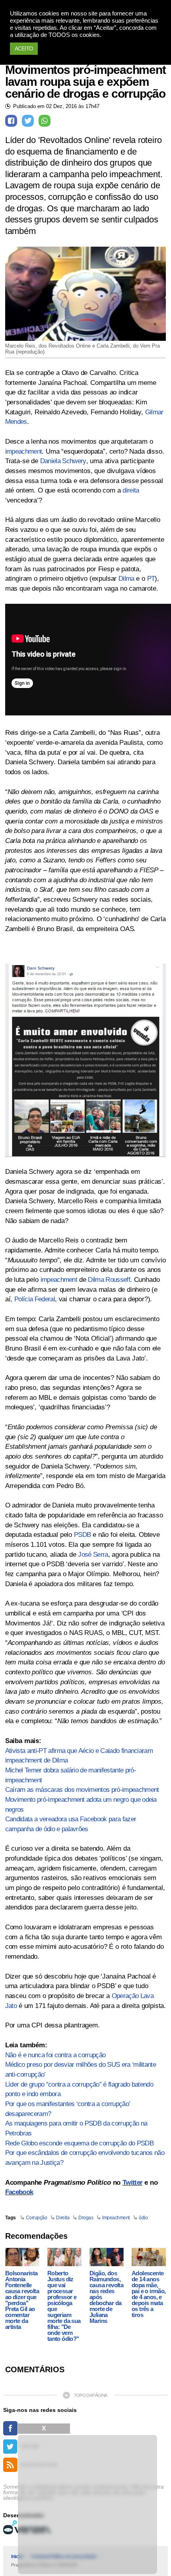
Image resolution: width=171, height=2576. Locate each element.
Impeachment (116, 2218)
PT (151, 579)
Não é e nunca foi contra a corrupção (55, 2055)
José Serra (93, 1555)
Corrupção (37, 2218)
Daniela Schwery (63, 461)
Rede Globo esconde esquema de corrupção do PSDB (79, 2143)
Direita (63, 2218)
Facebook (19, 2192)
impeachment (24, 451)
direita (131, 490)
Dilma (126, 579)
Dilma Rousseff (109, 1280)
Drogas (86, 2218)
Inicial (17, 2557)
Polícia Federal (35, 1299)
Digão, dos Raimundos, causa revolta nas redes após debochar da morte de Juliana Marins (106, 2297)
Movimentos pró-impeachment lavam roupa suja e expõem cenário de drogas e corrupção (85, 82)
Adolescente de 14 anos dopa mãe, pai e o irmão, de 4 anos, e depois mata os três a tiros (149, 2294)
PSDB (82, 1535)
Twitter (132, 2183)
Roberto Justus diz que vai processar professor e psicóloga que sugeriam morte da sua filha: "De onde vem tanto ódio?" (64, 2306)
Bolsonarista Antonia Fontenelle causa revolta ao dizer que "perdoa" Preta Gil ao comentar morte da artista (22, 2300)
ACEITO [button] (24, 49)
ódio (143, 2218)
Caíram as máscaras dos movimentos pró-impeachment (82, 1790)
